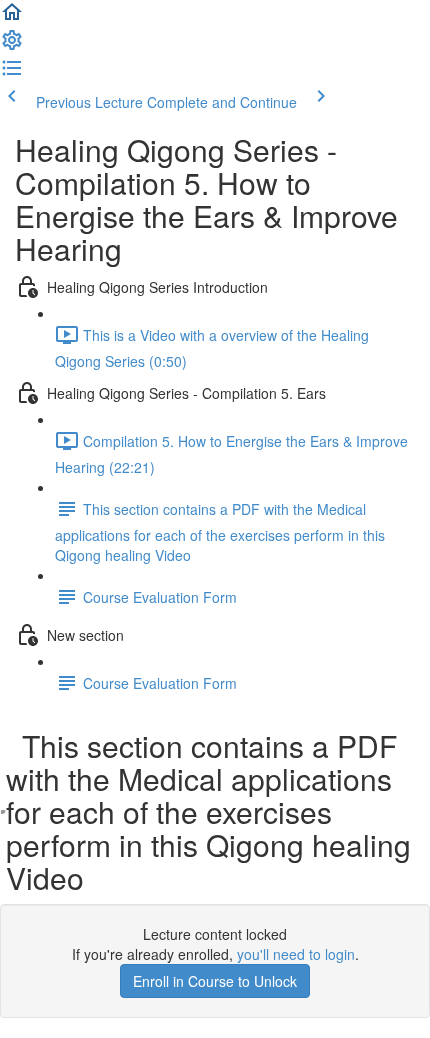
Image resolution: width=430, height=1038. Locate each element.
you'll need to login (296, 954)
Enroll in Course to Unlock (215, 981)
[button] (12, 18)
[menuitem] (12, 46)
